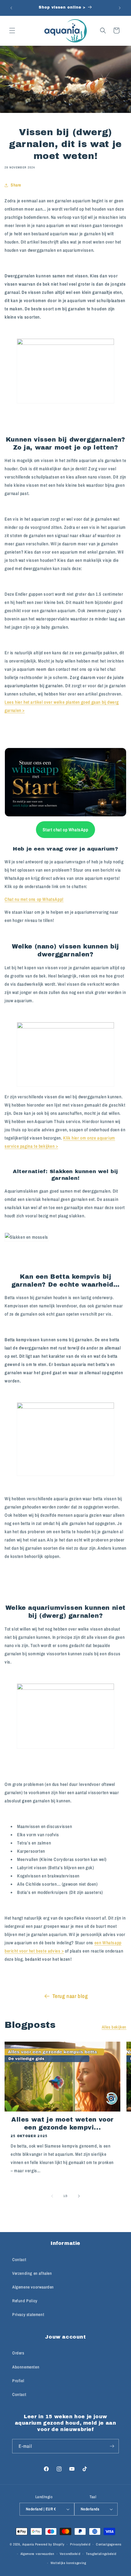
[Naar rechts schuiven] (79, 2196)
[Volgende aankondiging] (120, 8)
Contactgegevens (109, 2544)
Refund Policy (25, 2301)
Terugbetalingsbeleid (101, 2554)
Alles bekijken (114, 2027)
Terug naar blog (70, 1996)
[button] (12, 31)
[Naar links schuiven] (52, 2196)
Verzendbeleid (70, 2554)
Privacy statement (28, 2314)
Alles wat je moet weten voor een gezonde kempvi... (62, 2123)
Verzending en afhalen (32, 2273)
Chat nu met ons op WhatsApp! (34, 899)
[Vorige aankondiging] (11, 8)
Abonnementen (26, 2367)
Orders (18, 2353)
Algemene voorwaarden (33, 2287)
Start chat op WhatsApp (65, 830)
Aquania (28, 2544)
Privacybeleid (80, 2544)
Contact (19, 2260)
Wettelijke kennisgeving (68, 2563)
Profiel (18, 2381)
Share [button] (16, 185)
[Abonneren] (112, 2446)
